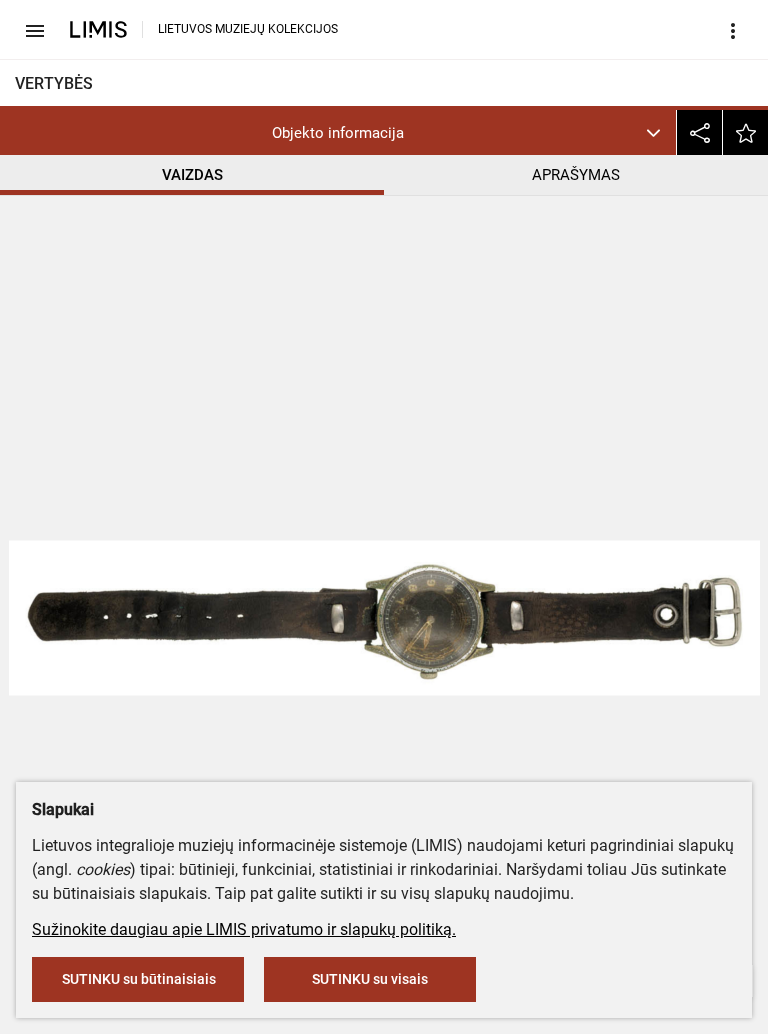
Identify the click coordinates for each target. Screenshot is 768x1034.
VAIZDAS (192, 175)
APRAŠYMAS (576, 175)
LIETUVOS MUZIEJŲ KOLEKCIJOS (248, 29)
